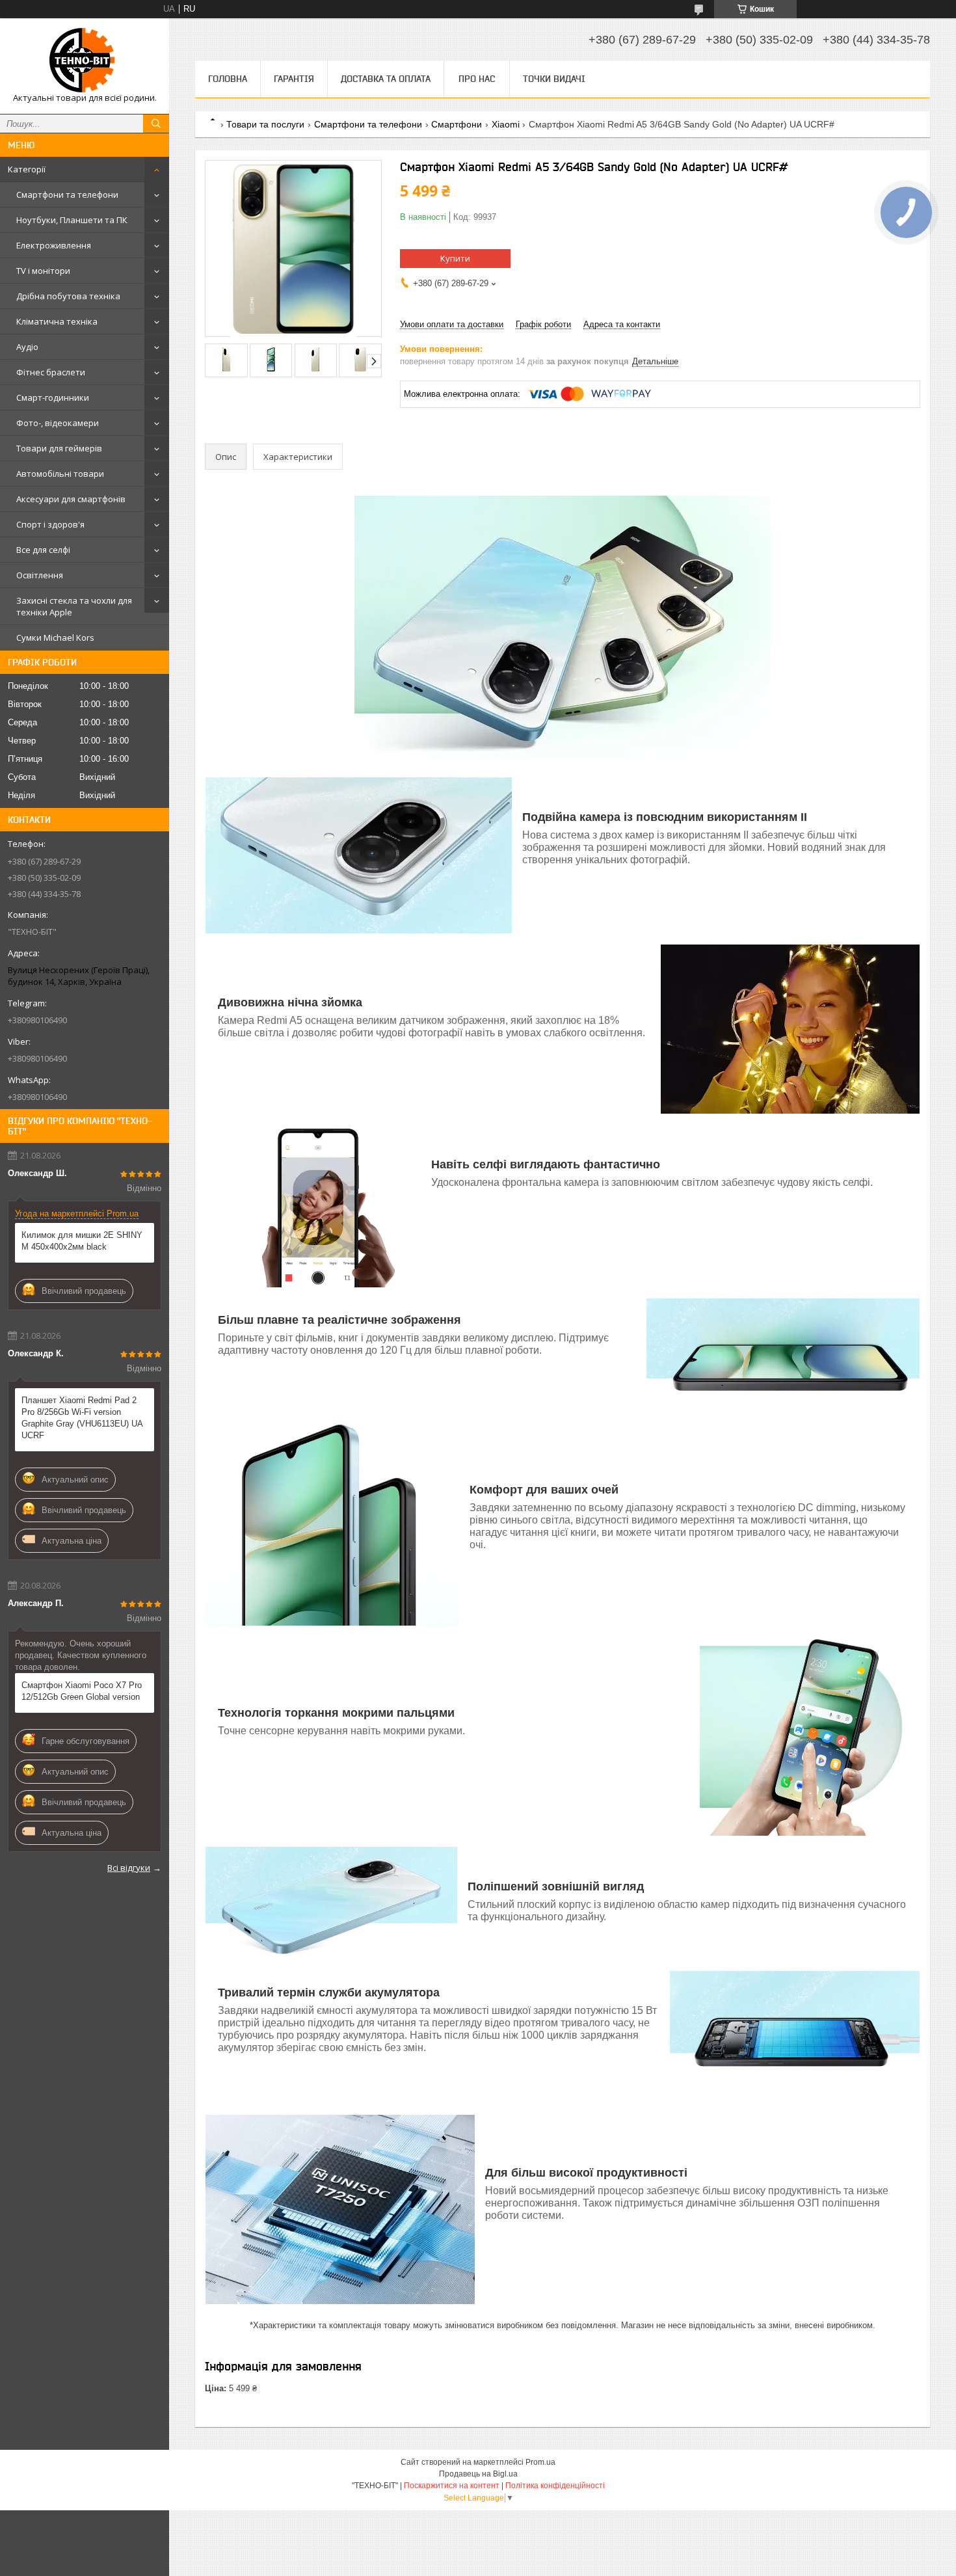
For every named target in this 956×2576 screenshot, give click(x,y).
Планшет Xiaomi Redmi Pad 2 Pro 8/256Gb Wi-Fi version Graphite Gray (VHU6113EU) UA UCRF (82, 1418)
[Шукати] (156, 124)
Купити (455, 258)
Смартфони (457, 124)
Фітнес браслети (51, 372)
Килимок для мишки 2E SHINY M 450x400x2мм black (82, 1241)
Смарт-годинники (53, 397)
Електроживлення (54, 245)
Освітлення (40, 575)
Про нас (477, 79)
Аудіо (27, 347)
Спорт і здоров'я (50, 524)
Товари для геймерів (59, 448)
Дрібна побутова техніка (68, 296)
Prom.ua (540, 2462)
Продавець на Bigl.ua (478, 2474)
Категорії (27, 169)
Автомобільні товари (60, 474)
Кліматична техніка (57, 321)
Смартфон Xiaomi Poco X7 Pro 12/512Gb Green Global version (82, 1691)
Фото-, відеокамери (58, 423)
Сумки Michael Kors (55, 637)
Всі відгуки (129, 1868)
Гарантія (294, 79)
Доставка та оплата (386, 79)
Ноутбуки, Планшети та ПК (72, 220)
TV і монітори (43, 271)
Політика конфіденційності (555, 2486)
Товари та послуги (265, 124)
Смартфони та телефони (67, 195)
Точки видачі (554, 79)
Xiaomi (506, 124)
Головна (228, 79)
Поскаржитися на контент (452, 2486)
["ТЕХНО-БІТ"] (85, 60)
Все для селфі (43, 550)
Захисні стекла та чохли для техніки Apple (74, 606)
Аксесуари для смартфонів (71, 499)
